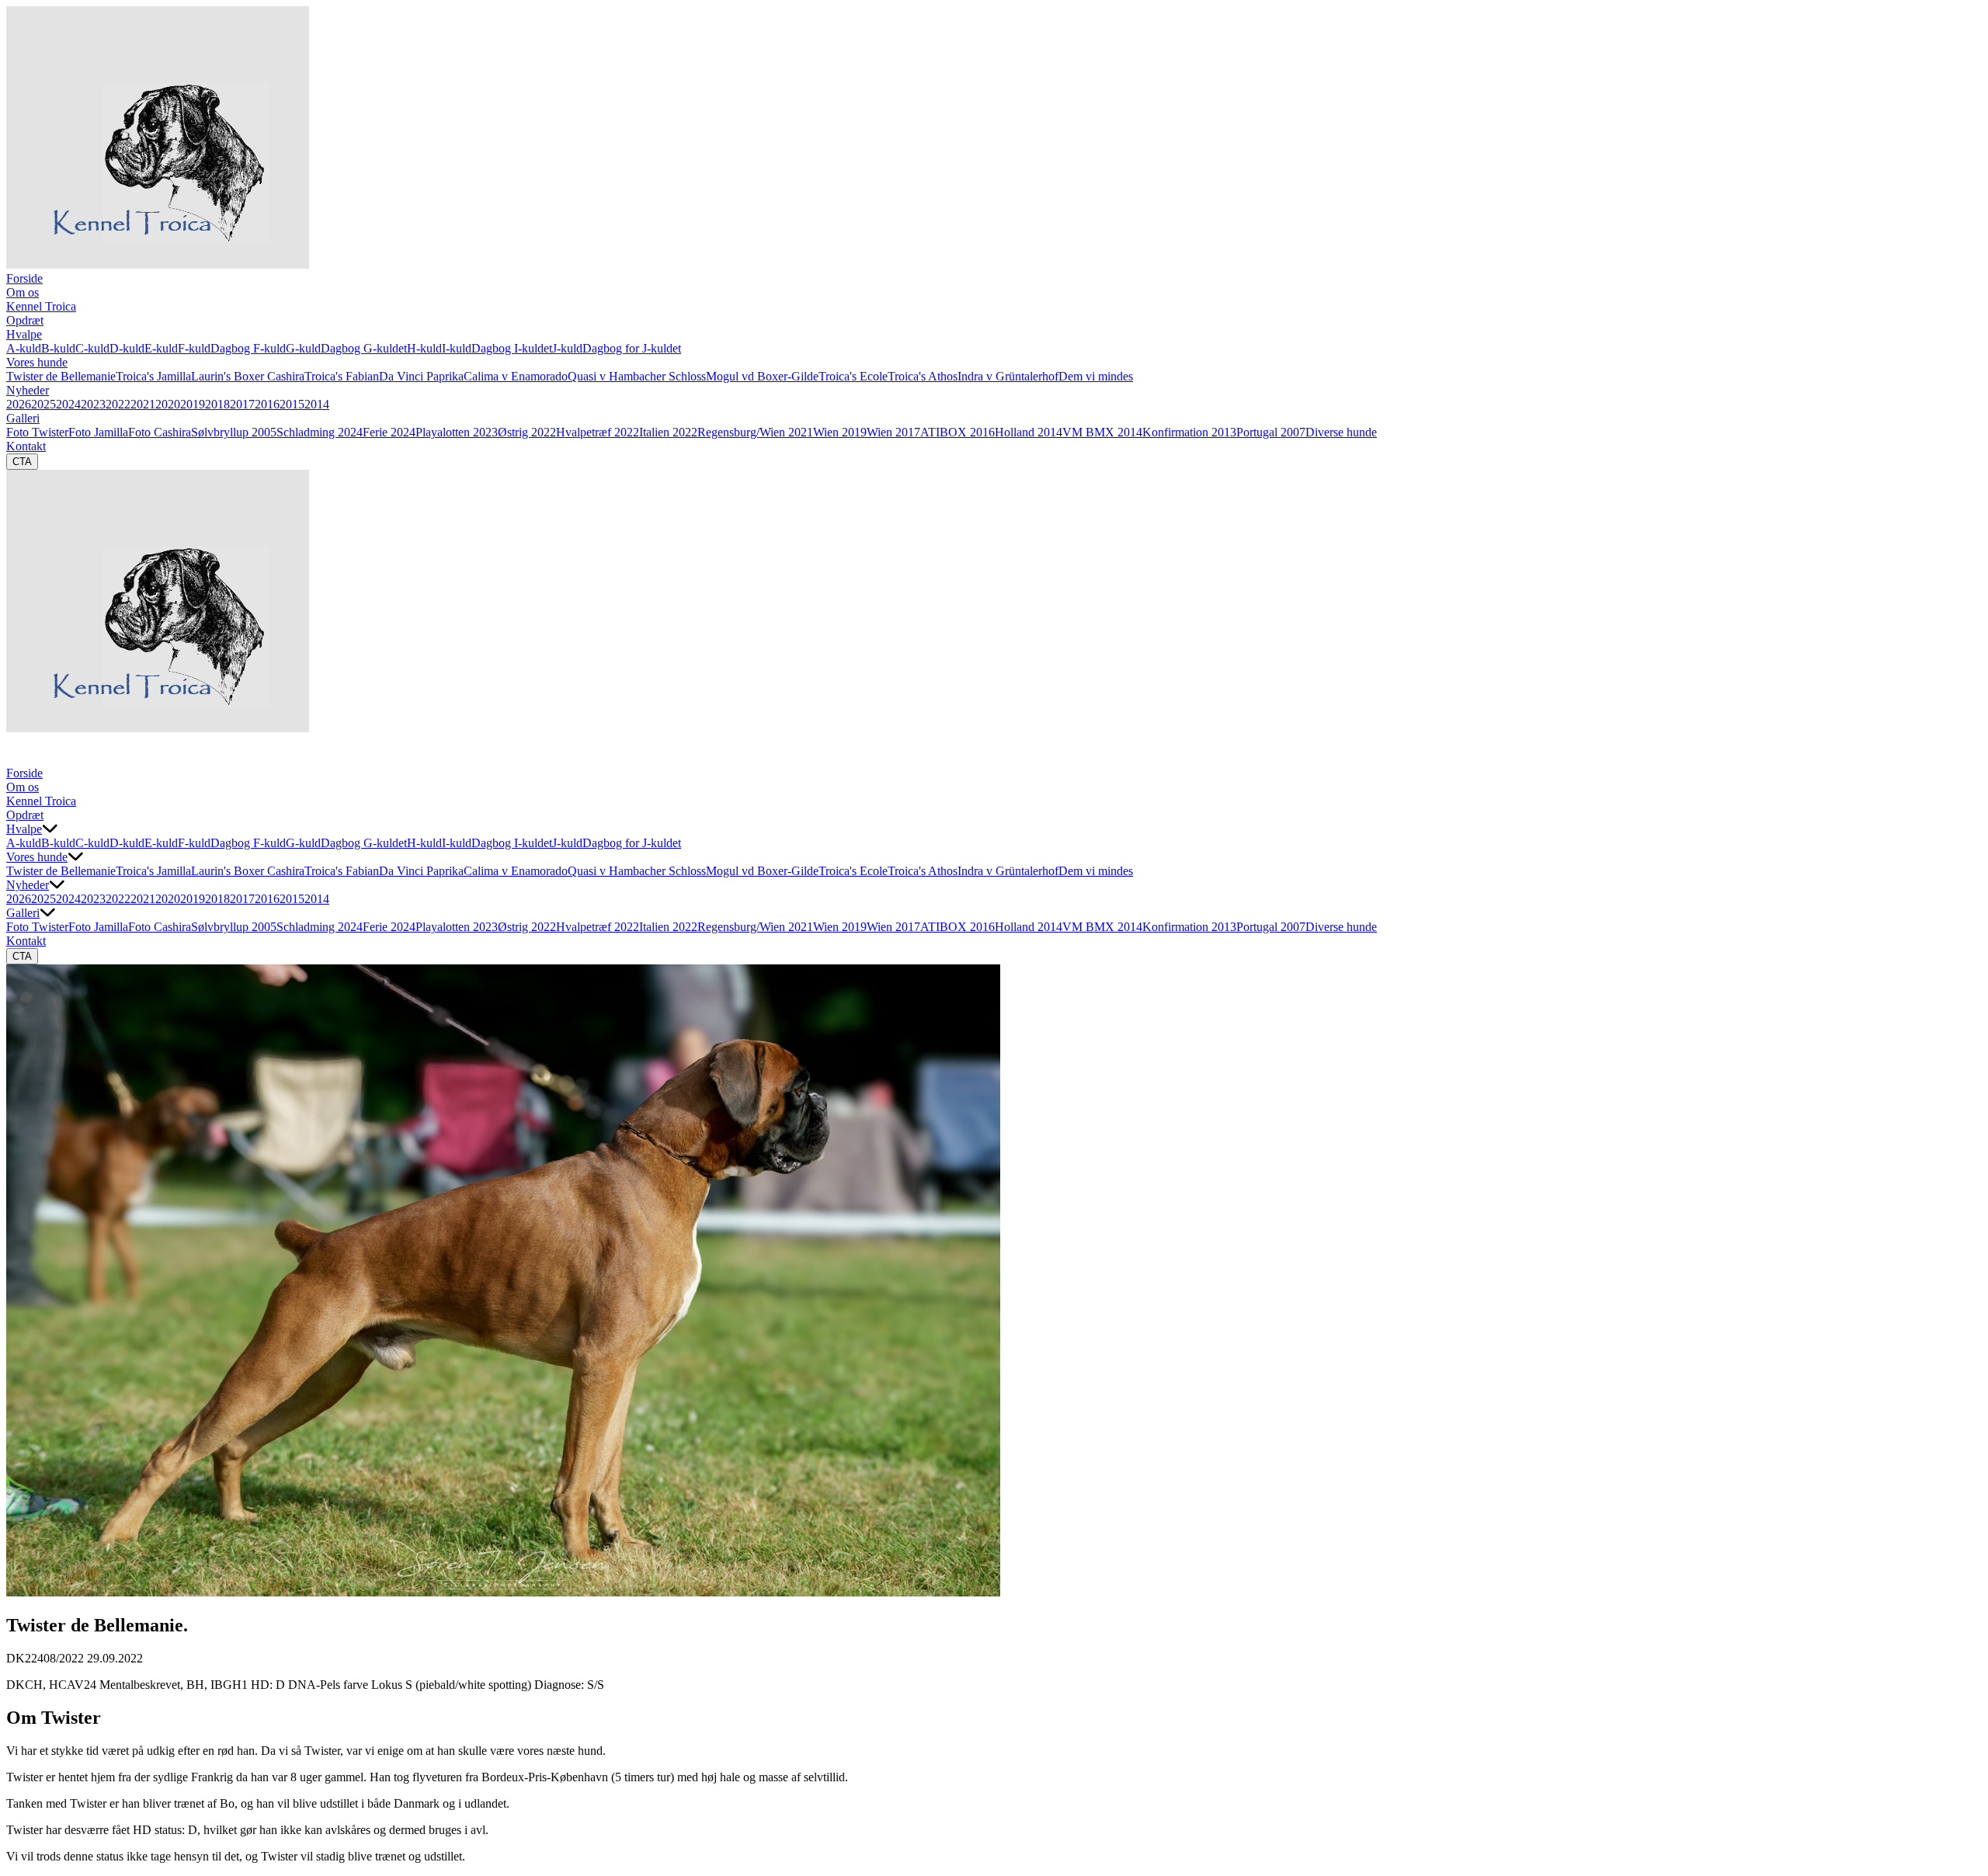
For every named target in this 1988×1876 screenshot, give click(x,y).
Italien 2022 (668, 432)
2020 (168, 404)
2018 (217, 404)
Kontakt (26, 446)
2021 (143, 404)
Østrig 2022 (527, 432)
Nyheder (28, 390)
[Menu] (22, 751)
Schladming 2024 (320, 432)
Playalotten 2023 (457, 432)
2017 (242, 404)
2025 (43, 404)
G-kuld (303, 348)
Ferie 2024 (389, 432)
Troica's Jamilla (153, 376)
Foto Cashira (160, 432)
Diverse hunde (1341, 432)
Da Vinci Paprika (421, 376)
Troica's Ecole (853, 376)
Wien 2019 (840, 432)
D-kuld (127, 348)
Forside (24, 278)
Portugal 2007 (1271, 432)
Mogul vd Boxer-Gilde (762, 376)
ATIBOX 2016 (958, 432)
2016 (267, 404)
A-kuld (24, 348)
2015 (292, 404)
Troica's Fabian (342, 376)
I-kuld (457, 348)
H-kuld (424, 348)
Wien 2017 (893, 432)
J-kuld (567, 348)
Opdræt (25, 320)
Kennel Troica (41, 306)
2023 (93, 404)
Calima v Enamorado (516, 376)
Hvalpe (24, 334)
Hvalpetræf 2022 (598, 432)
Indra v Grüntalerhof (1008, 376)
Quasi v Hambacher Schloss (637, 376)
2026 (19, 404)
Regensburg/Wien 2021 (755, 432)
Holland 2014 (1029, 432)
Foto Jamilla (98, 432)
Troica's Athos (923, 376)
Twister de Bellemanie (61, 376)
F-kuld (194, 348)
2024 (68, 404)
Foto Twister (37, 432)
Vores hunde (37, 362)
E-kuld (161, 348)
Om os (23, 292)
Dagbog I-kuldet (512, 348)
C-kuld (92, 348)
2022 (118, 404)
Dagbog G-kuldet (364, 348)
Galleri (23, 418)
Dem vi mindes (1096, 376)
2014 (317, 404)
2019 (193, 404)
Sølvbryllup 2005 (234, 432)
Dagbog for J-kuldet (632, 348)
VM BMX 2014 (1102, 432)
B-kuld (58, 348)
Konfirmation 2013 (1189, 432)
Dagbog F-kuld (248, 348)
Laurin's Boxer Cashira (248, 376)
